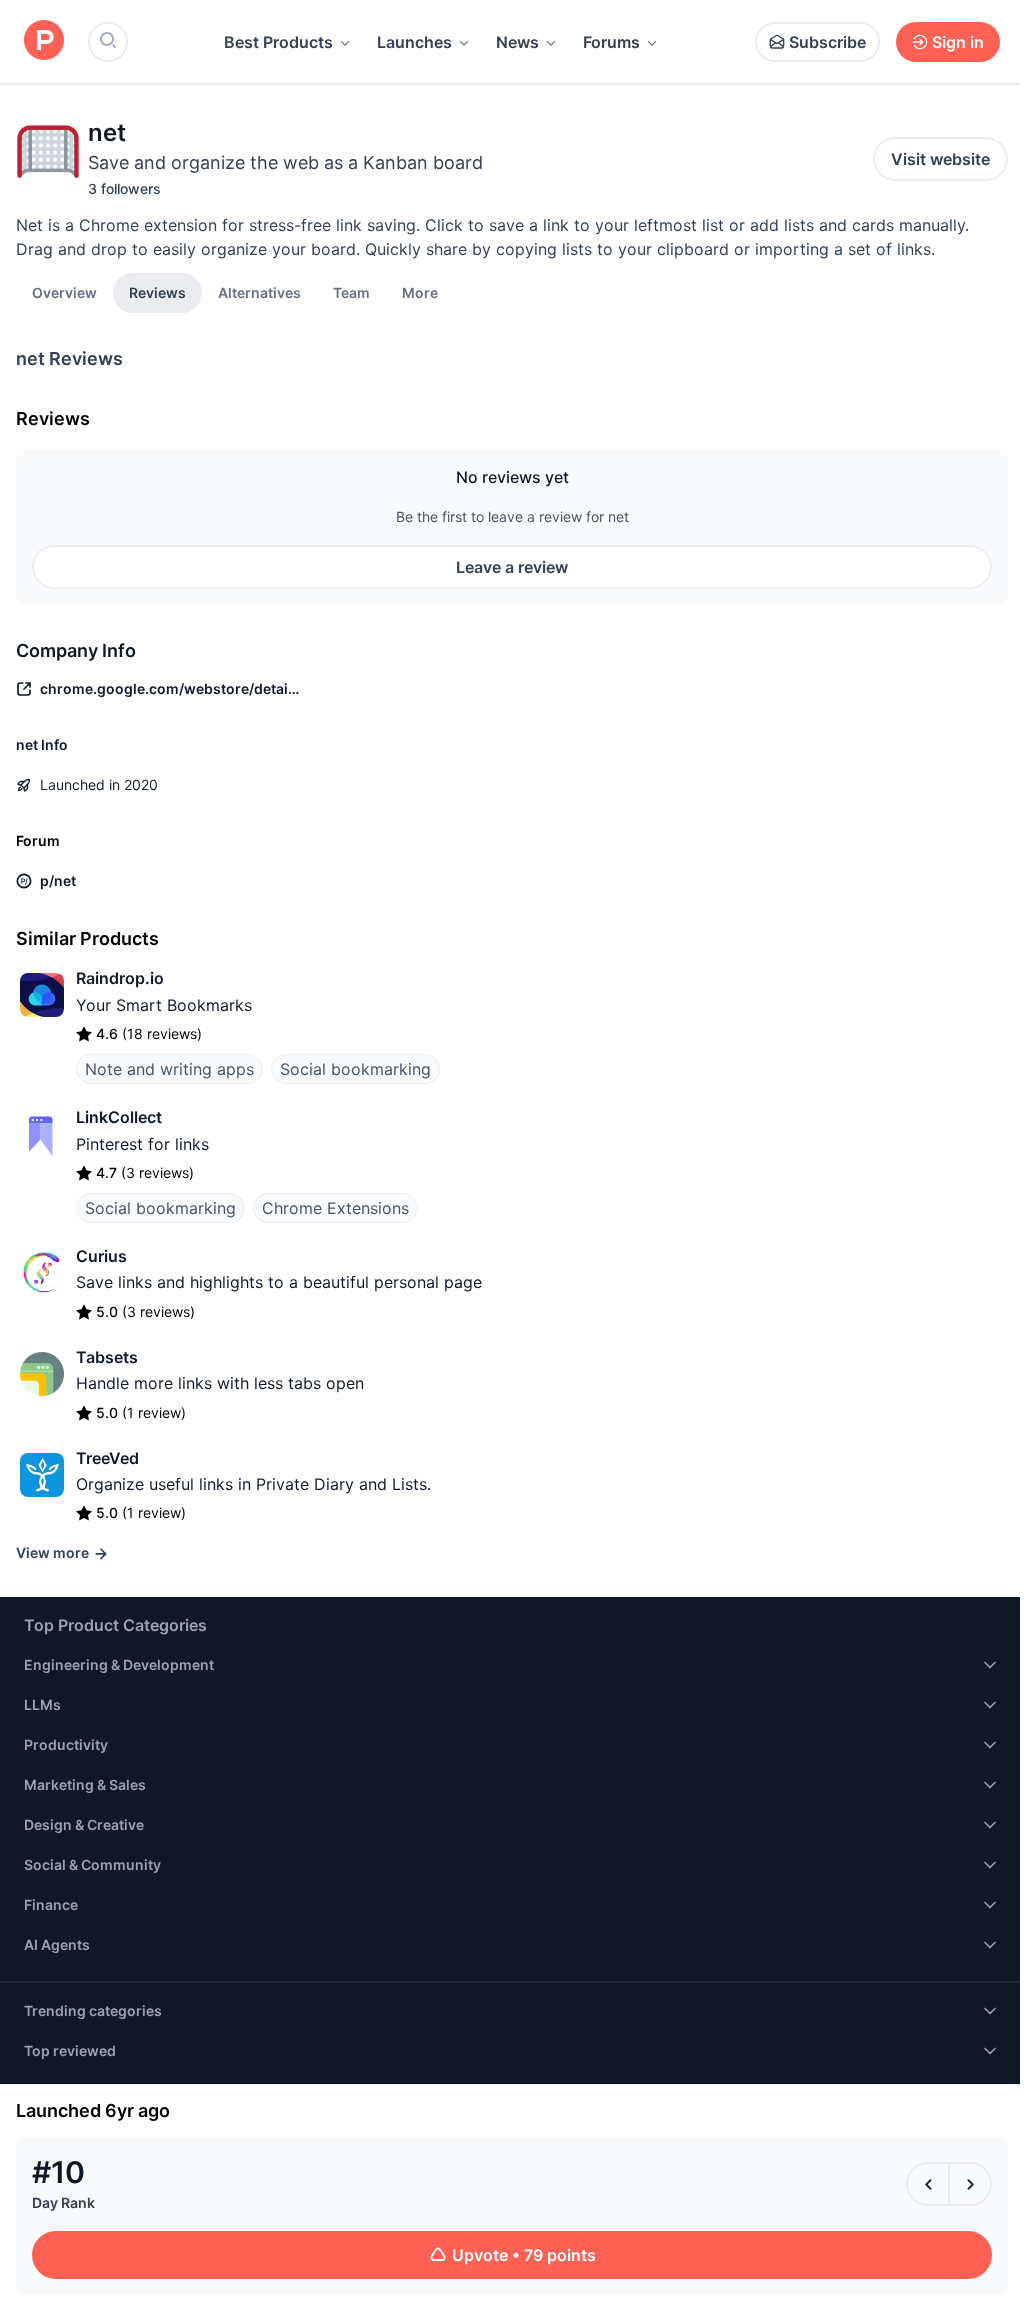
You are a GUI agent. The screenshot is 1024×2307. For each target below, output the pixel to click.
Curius (101, 1256)
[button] (420, 292)
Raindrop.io (120, 978)
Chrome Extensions (335, 1208)
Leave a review (512, 567)
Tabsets (107, 1357)
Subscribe (827, 42)
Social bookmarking (355, 1069)
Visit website (940, 159)
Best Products (278, 42)
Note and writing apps (169, 1069)
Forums (611, 42)
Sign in (958, 42)
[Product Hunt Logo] (44, 41)
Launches (414, 42)
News (517, 42)
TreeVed (107, 1458)
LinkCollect (119, 1117)
